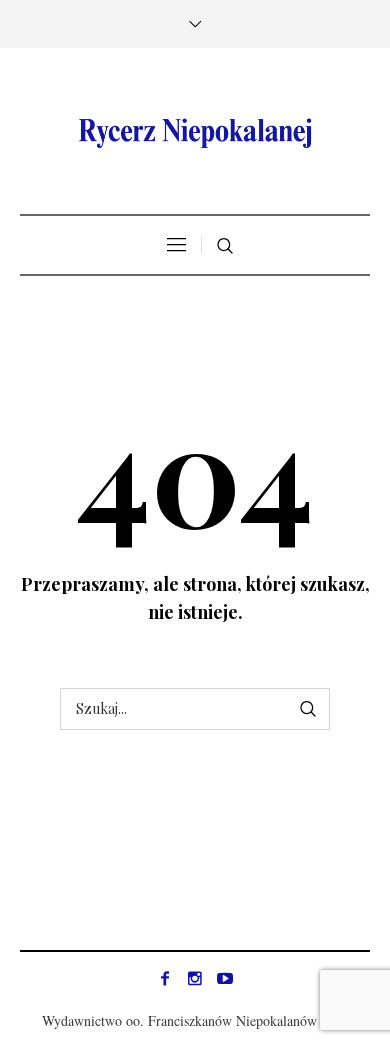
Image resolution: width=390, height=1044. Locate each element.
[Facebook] (165, 978)
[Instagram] (195, 978)
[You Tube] (225, 978)
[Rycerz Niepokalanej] (195, 133)
